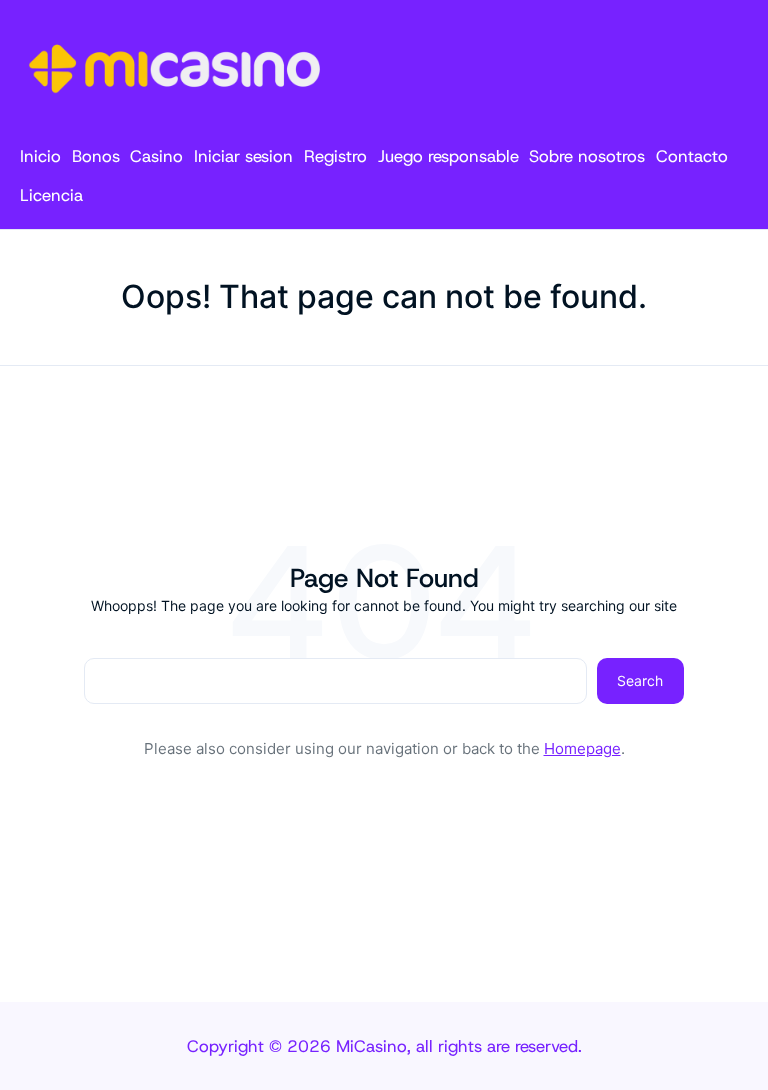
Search (640, 680)
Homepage (582, 748)
